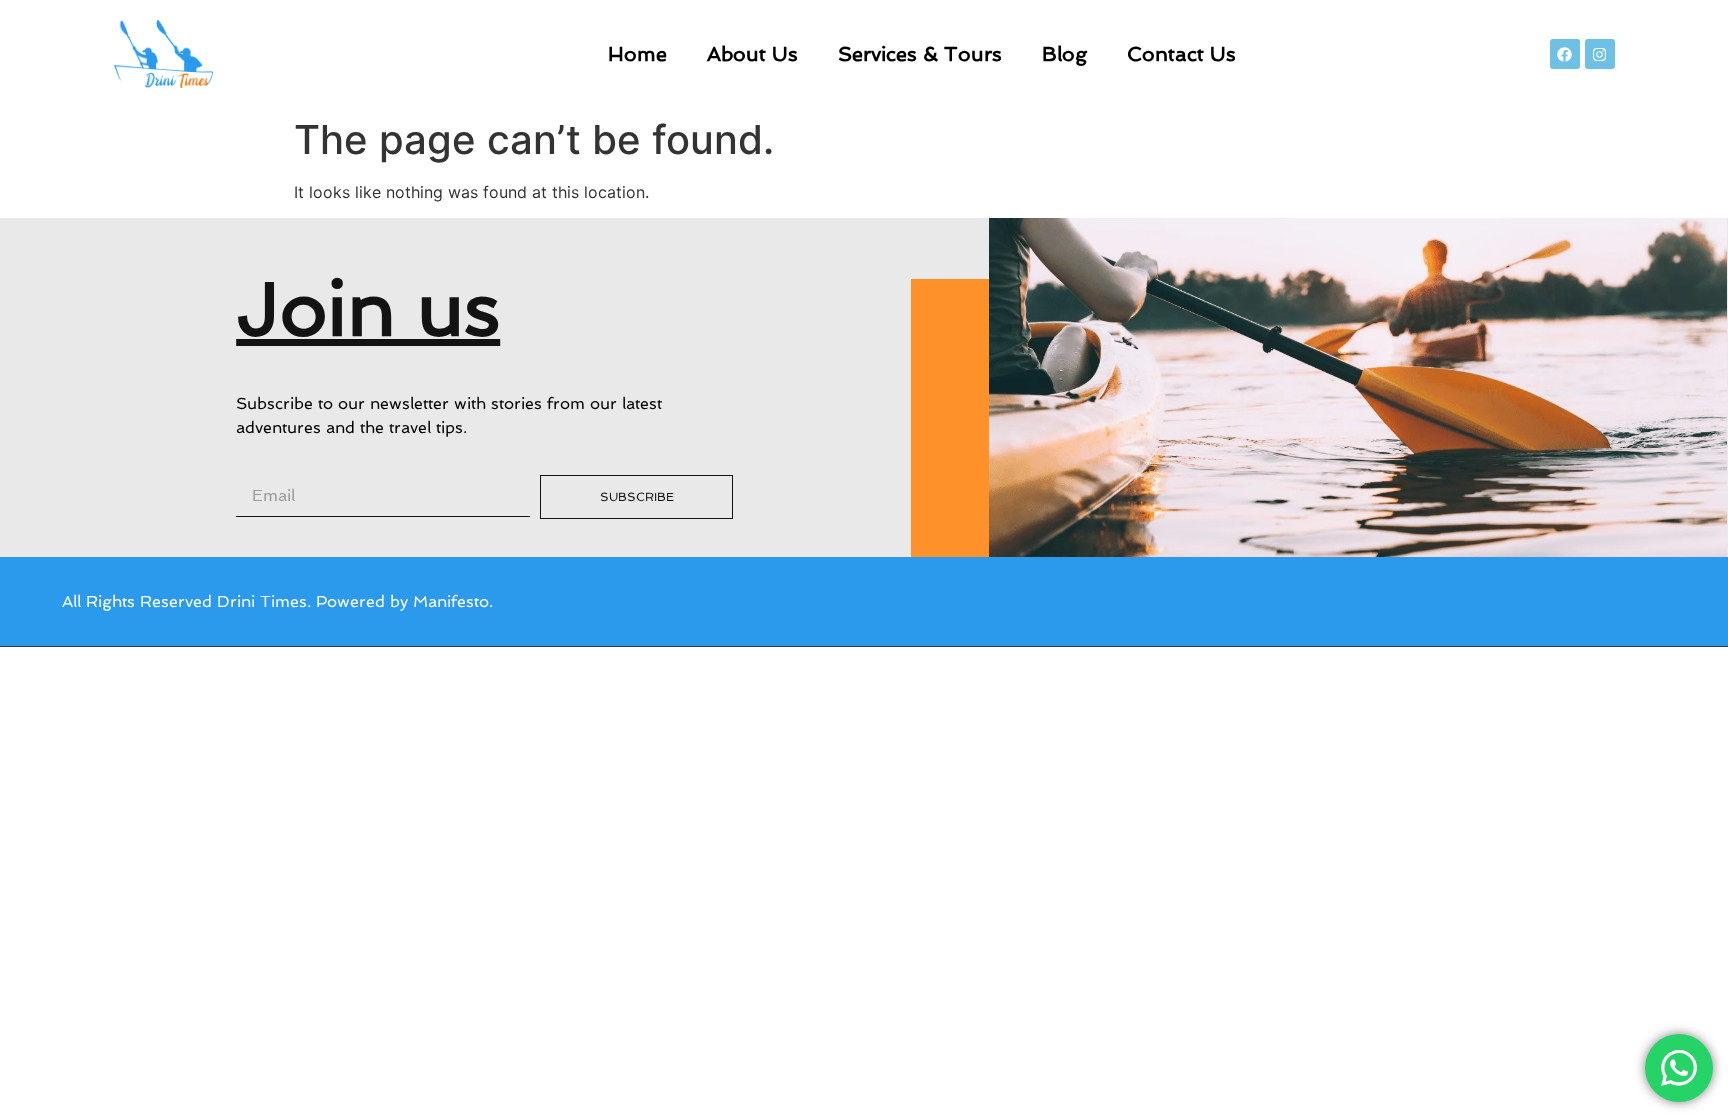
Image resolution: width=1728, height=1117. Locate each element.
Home (637, 54)
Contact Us (1181, 54)
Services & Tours (920, 54)
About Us (752, 54)
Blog (1064, 54)
